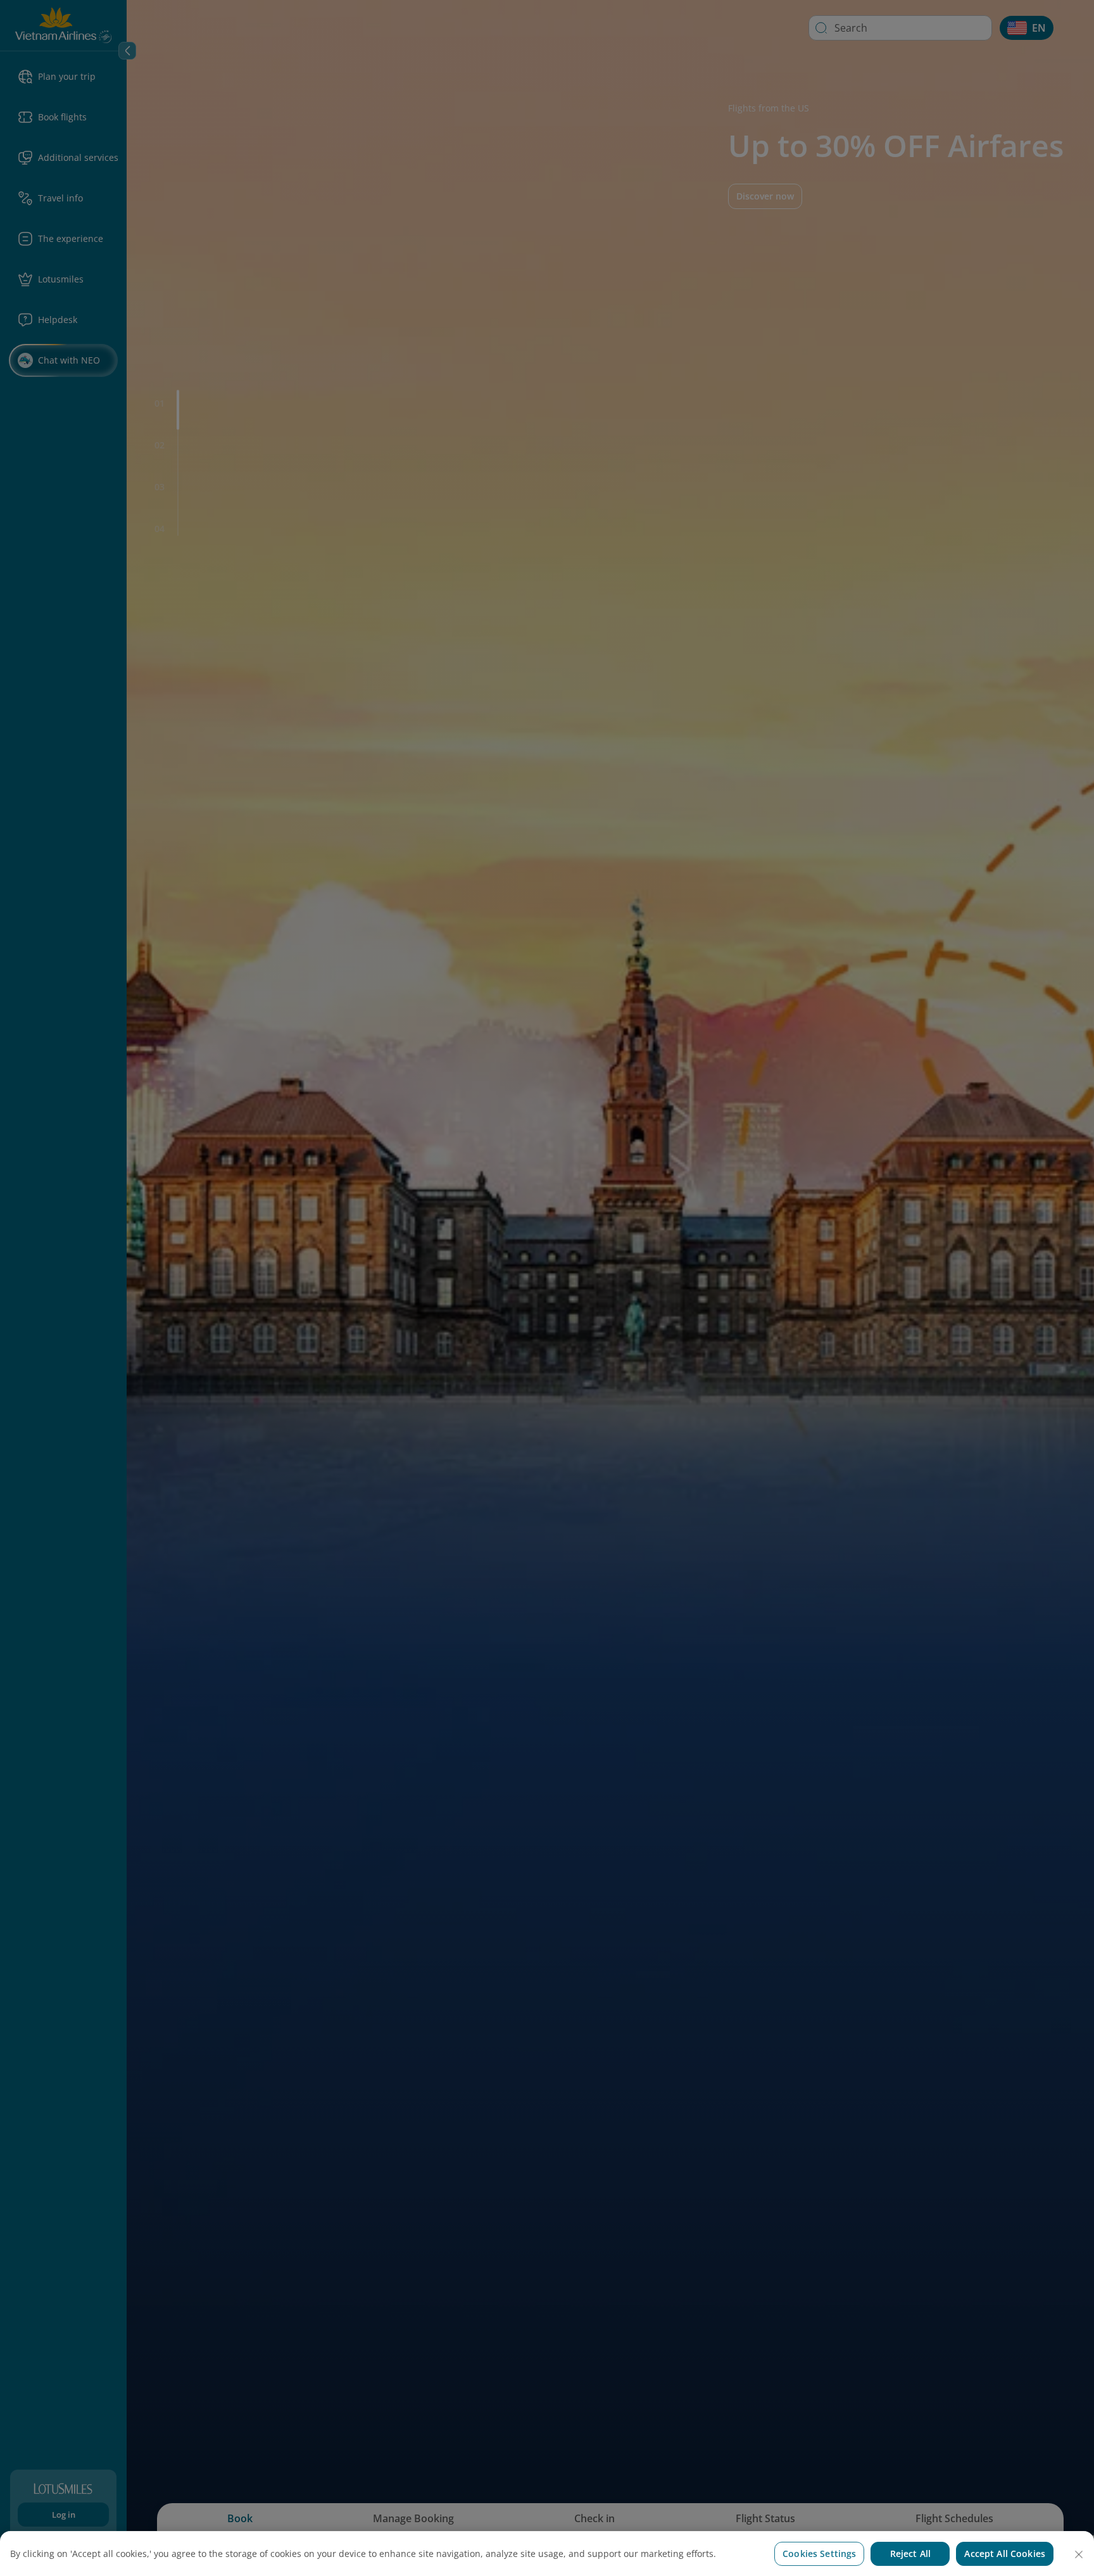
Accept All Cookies (1005, 2554)
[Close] (1079, 2554)
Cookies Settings (819, 2554)
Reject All (910, 2554)
